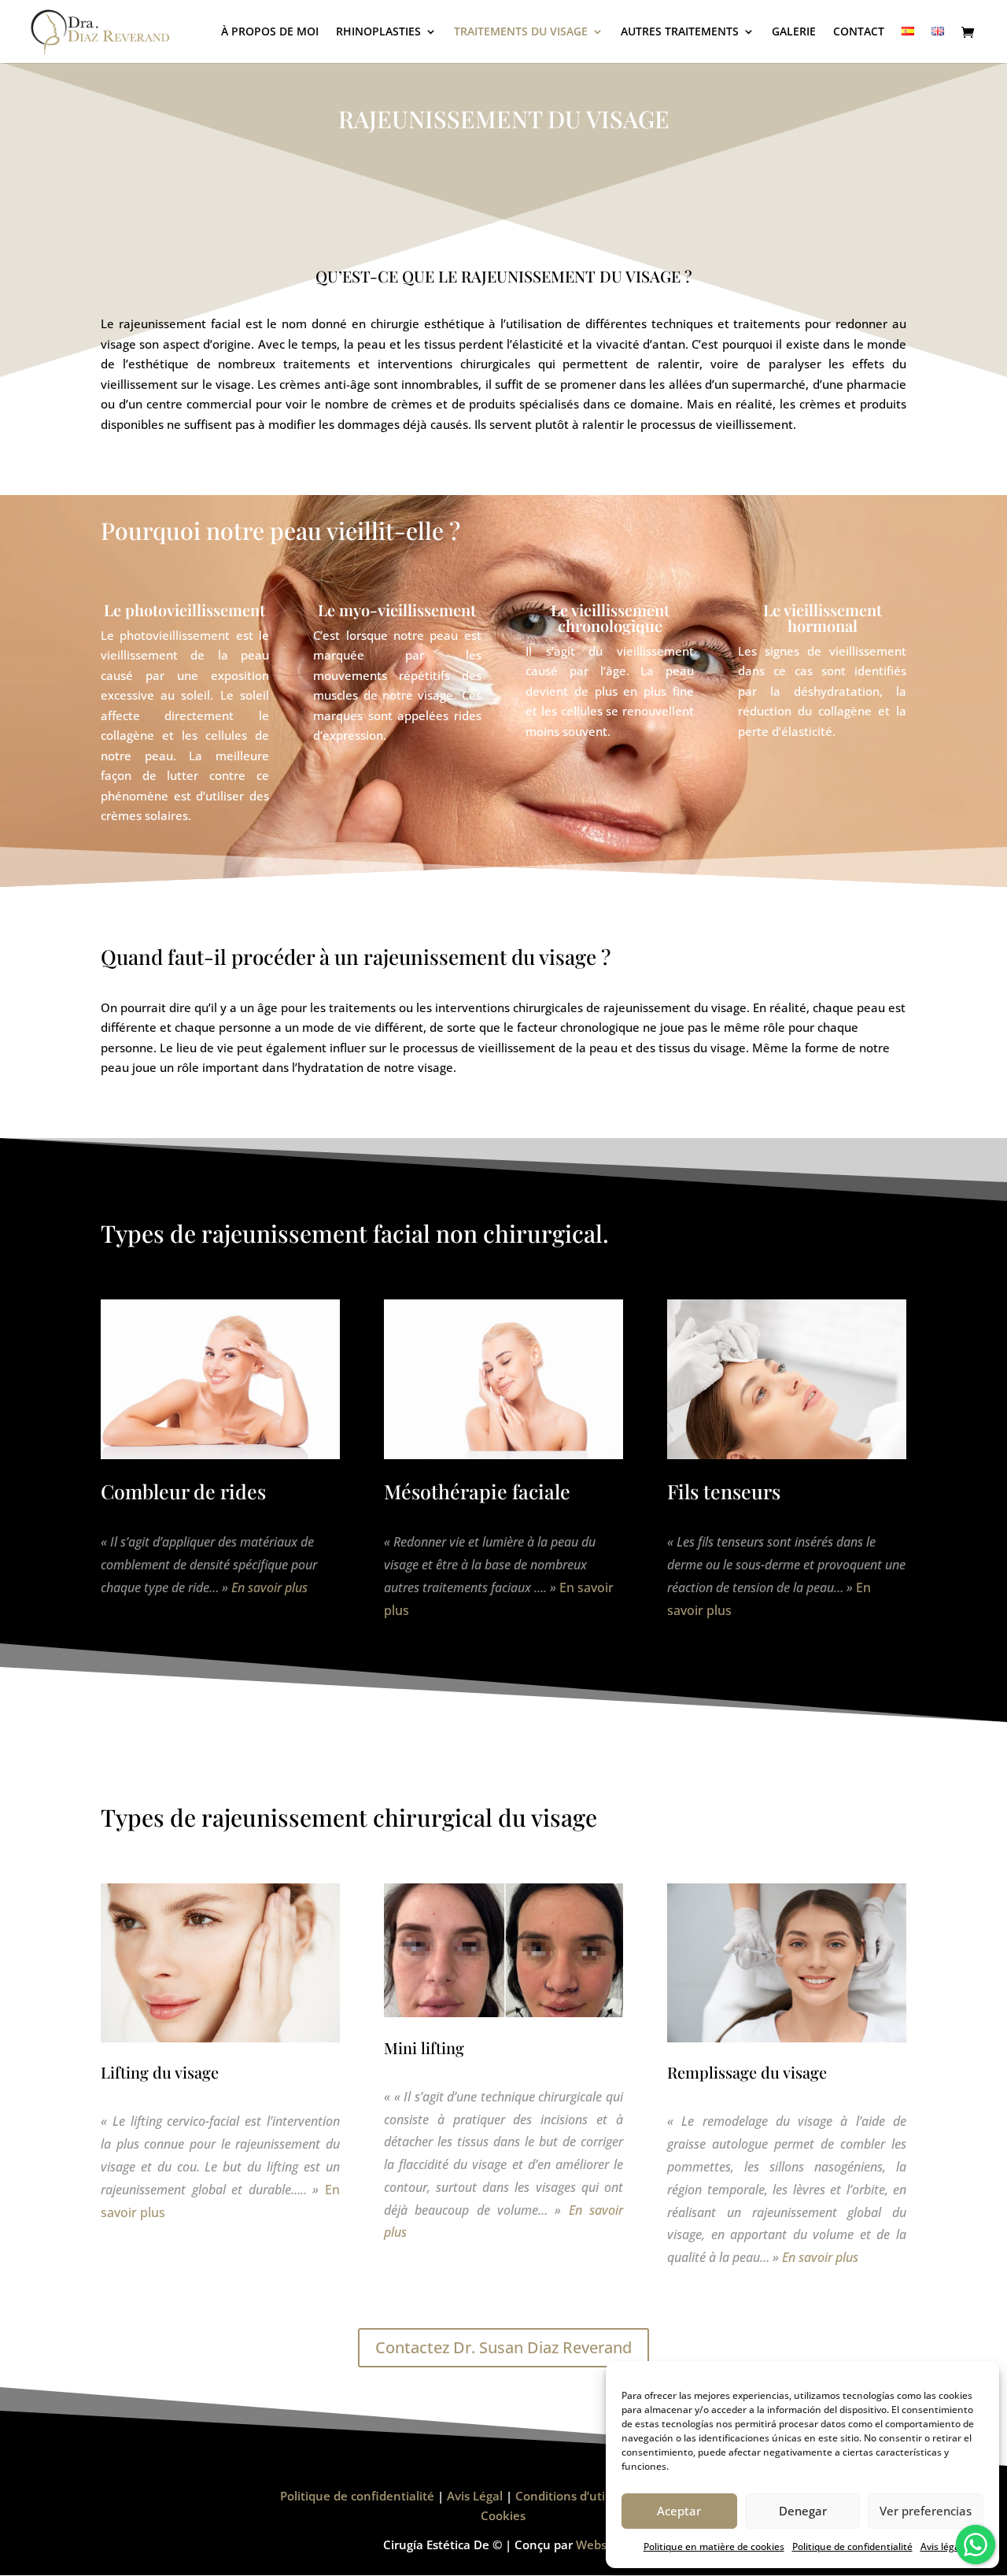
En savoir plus (269, 1587)
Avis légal (941, 2546)
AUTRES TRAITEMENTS (680, 32)
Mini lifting (424, 2047)
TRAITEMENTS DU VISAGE (521, 32)
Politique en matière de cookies (714, 2546)
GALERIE (794, 32)
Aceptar (679, 2511)
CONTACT (859, 32)
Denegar (803, 2511)
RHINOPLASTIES (378, 32)
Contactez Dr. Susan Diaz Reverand (503, 2347)
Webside (600, 2545)
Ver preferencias (926, 2511)
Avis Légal (475, 2496)
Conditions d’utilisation (581, 2496)
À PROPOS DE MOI (270, 32)
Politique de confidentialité (852, 2546)
